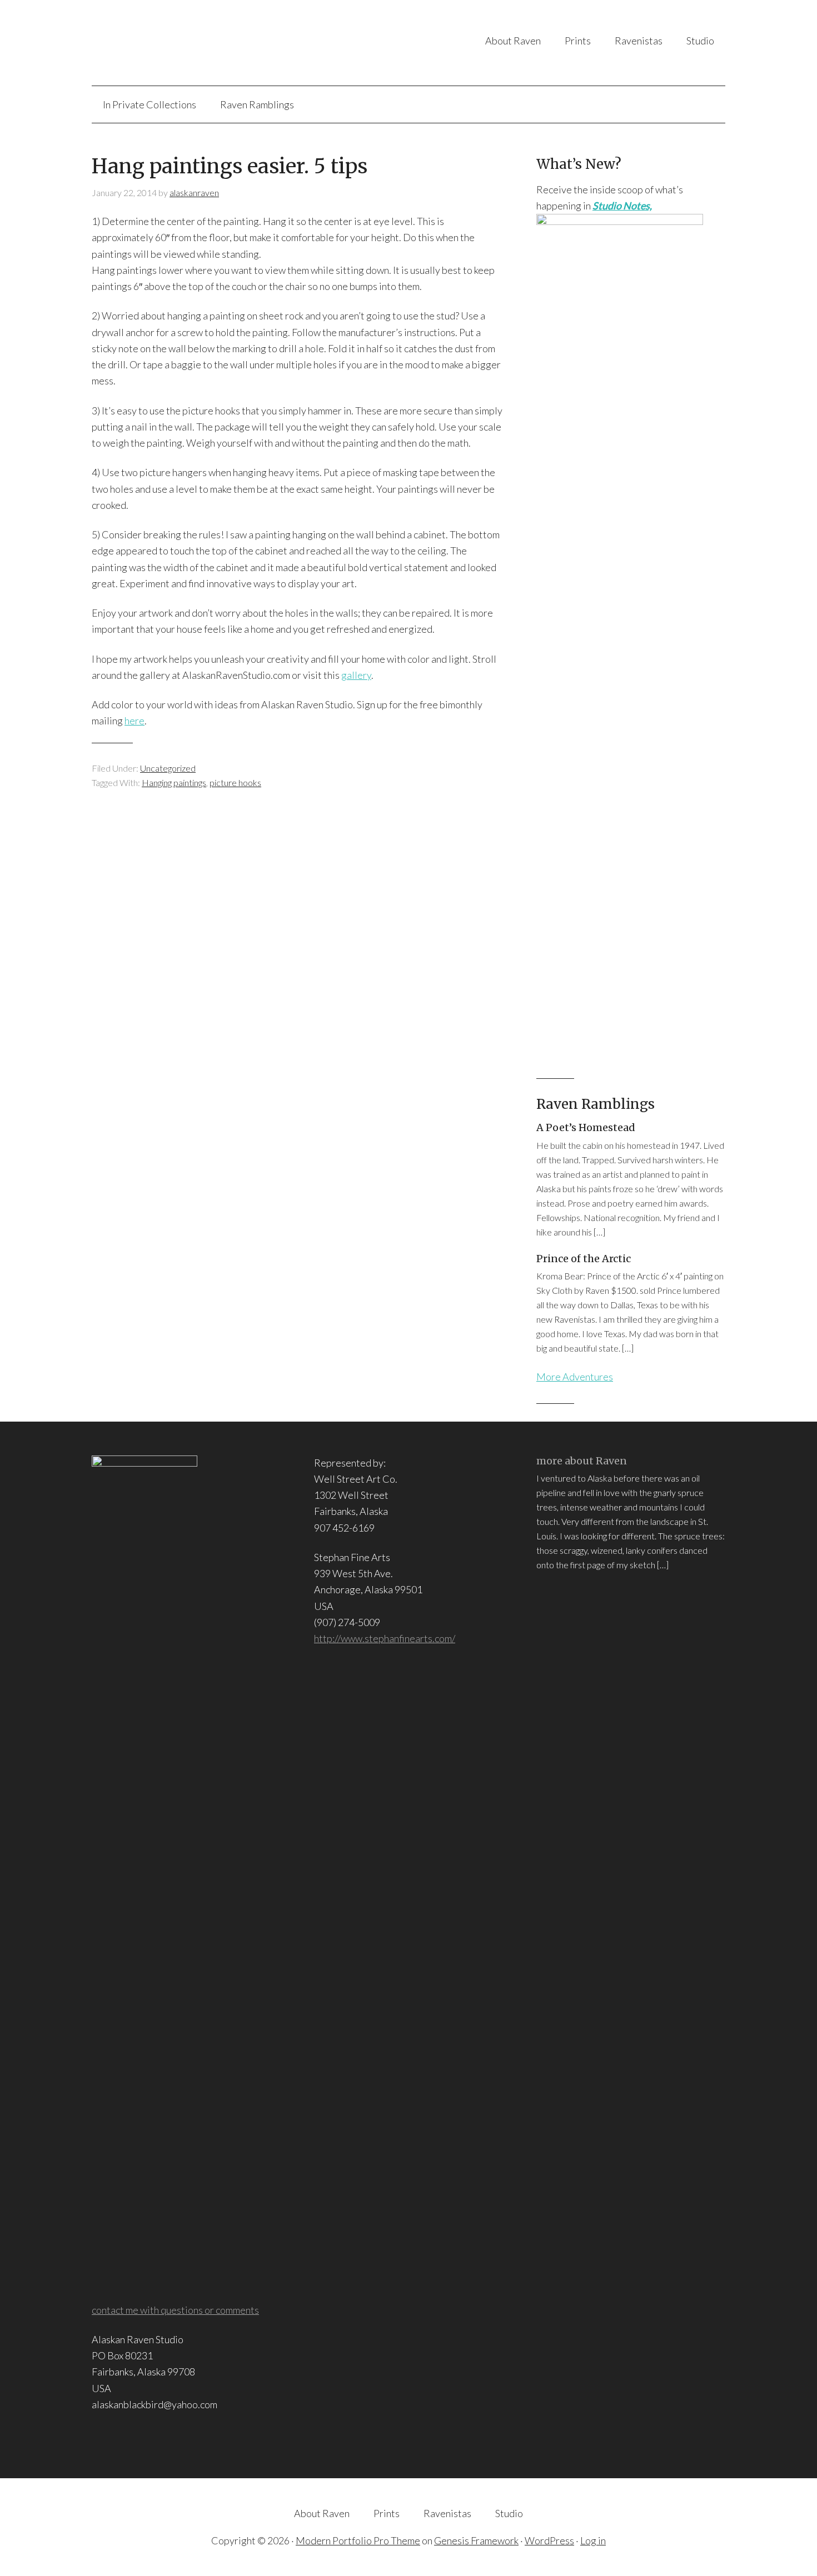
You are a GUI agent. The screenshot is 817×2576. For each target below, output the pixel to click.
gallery (356, 675)
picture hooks (235, 782)
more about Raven (582, 1461)
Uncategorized (168, 768)
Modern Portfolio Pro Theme (358, 2540)
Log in (593, 2540)
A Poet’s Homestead (586, 1127)
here (134, 721)
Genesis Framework (476, 2540)
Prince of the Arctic (584, 1259)
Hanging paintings (174, 782)
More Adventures (575, 1377)
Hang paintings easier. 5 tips (230, 166)
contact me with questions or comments (175, 2310)
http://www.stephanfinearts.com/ (385, 1638)
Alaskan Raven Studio (203, 43)
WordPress (549, 2540)
